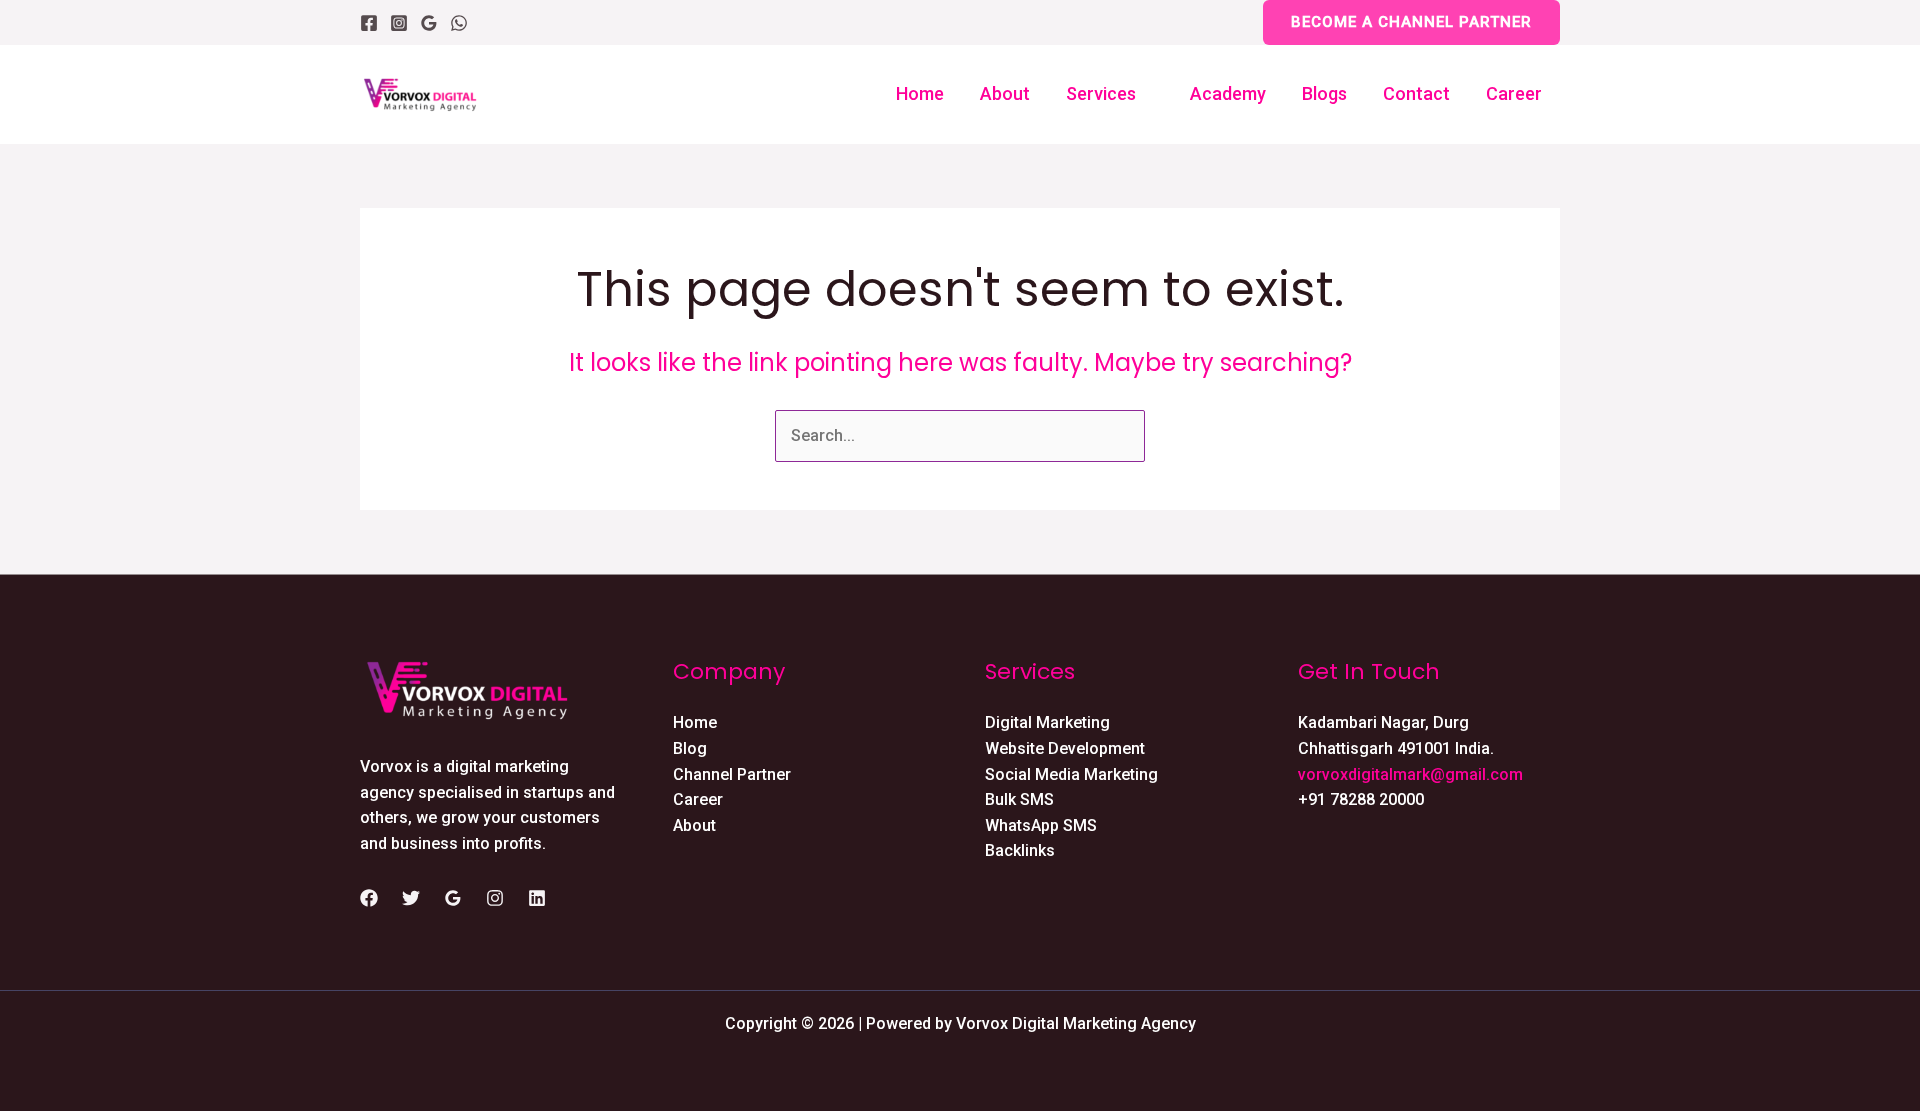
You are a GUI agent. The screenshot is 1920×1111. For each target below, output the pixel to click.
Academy (1228, 93)
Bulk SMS (1019, 799)
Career (1514, 93)
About (1005, 93)
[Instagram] (399, 23)
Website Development (1065, 748)
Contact (1416, 93)
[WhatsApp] (459, 23)
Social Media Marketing (1071, 774)
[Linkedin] (537, 898)
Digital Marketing (1047, 722)
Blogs (1324, 93)
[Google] (429, 23)
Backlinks (1020, 850)
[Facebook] (369, 23)
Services (1101, 93)
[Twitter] (411, 898)
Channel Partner (732, 774)
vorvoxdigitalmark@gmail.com (1410, 774)
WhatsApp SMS (1041, 825)
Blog (690, 748)
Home (920, 93)
